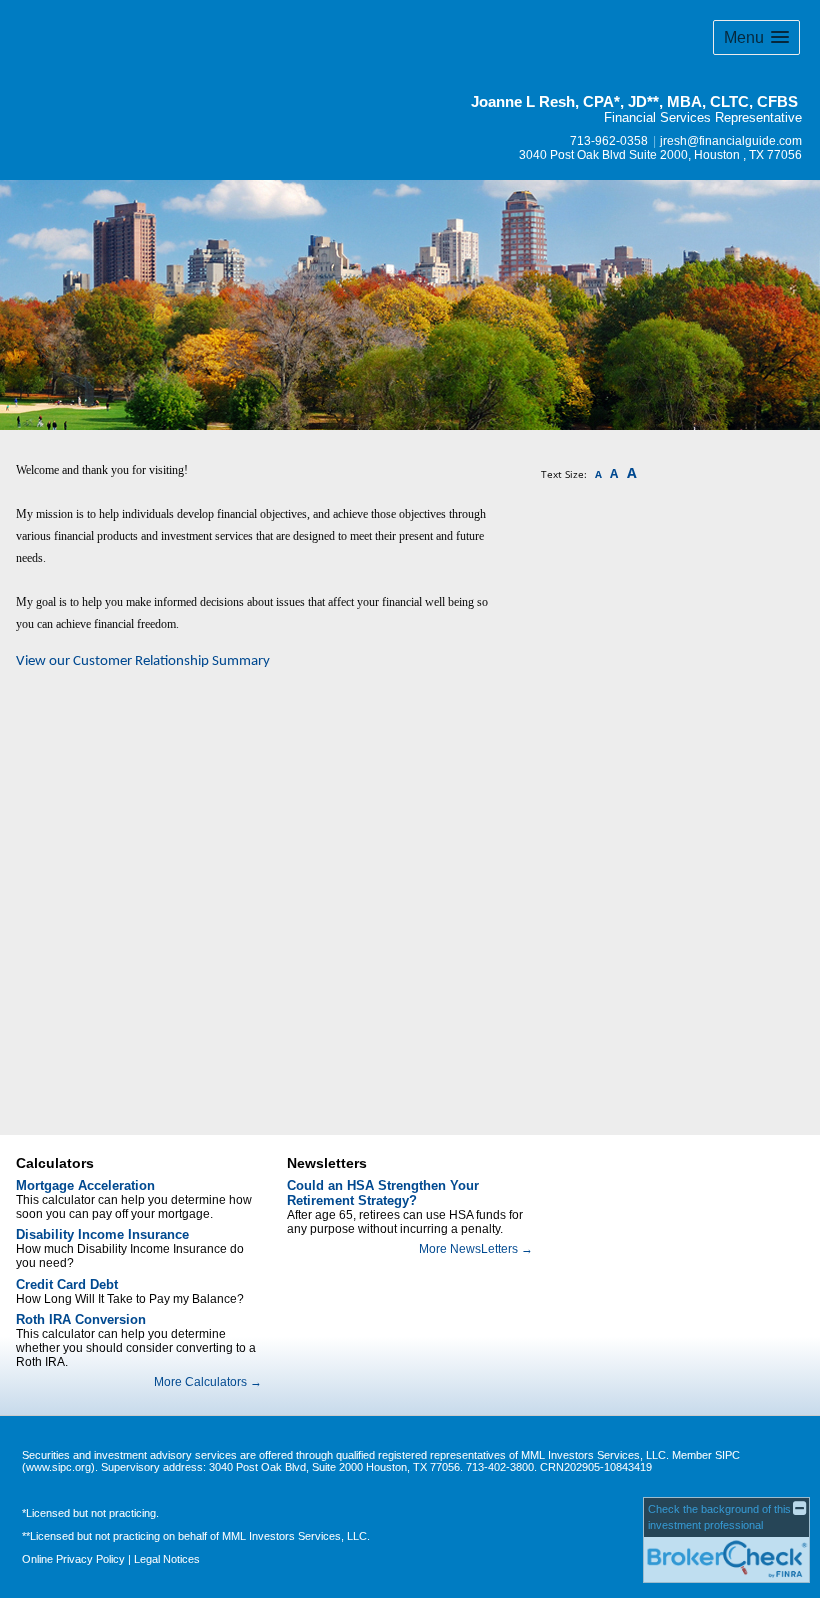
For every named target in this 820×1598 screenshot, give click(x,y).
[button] (756, 37)
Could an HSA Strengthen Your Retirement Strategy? (383, 1193)
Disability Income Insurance (102, 1234)
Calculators (55, 1163)
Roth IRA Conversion (81, 1319)
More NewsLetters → (476, 1249)
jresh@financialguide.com (731, 141)
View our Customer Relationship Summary (143, 661)
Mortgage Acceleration (85, 1185)
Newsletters (327, 1163)
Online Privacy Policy (73, 1559)
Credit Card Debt (67, 1284)
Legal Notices (167, 1559)
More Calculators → (208, 1382)
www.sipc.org (58, 1467)
